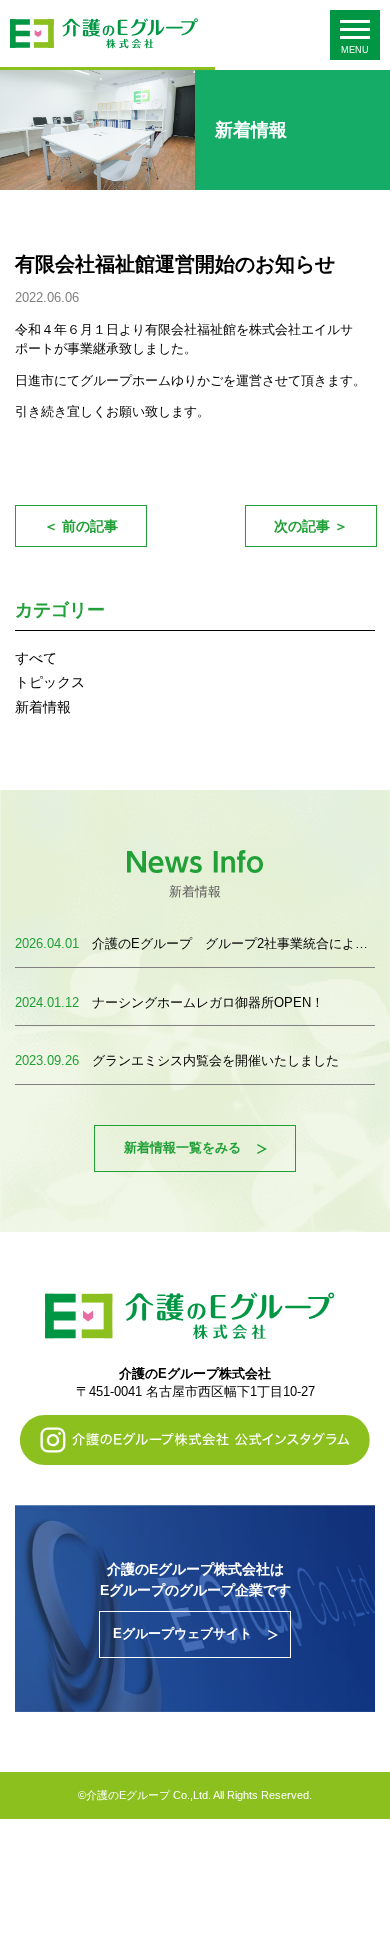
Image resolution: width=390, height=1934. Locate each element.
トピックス (50, 682)
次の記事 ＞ (311, 526)
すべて (36, 658)
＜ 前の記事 (81, 526)
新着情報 (43, 707)
